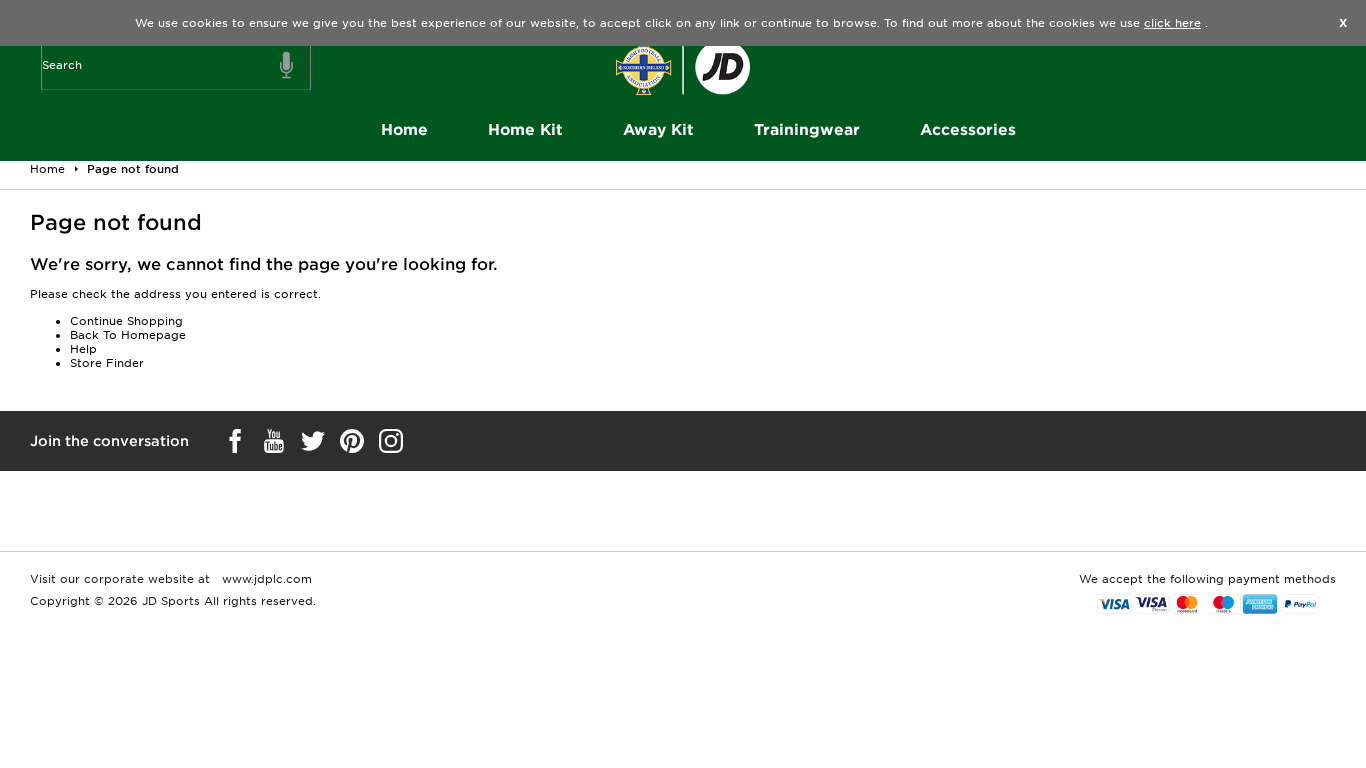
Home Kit (525, 130)
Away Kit (658, 130)
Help (83, 349)
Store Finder (107, 363)
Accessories (968, 130)
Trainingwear (807, 130)
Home (404, 130)
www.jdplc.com (265, 579)
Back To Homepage (128, 335)
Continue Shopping (126, 321)
